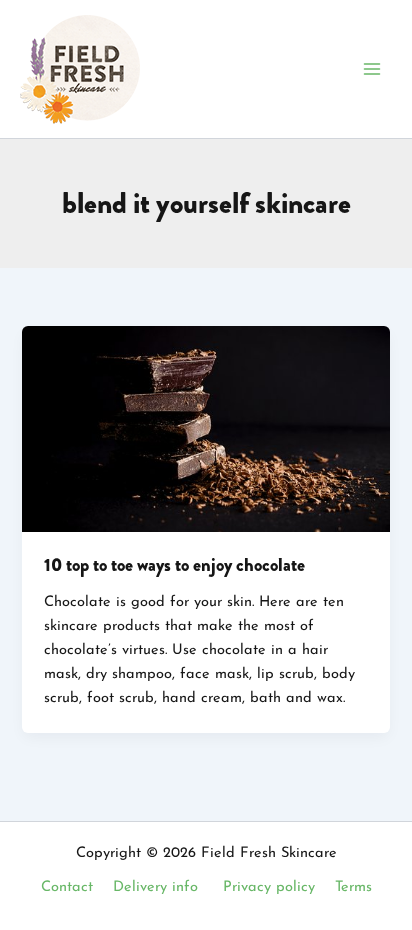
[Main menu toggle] (372, 69)
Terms (353, 887)
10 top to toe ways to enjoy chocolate (174, 565)
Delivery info (155, 887)
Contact (67, 887)
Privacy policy (269, 887)
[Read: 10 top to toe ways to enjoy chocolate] (205, 428)
